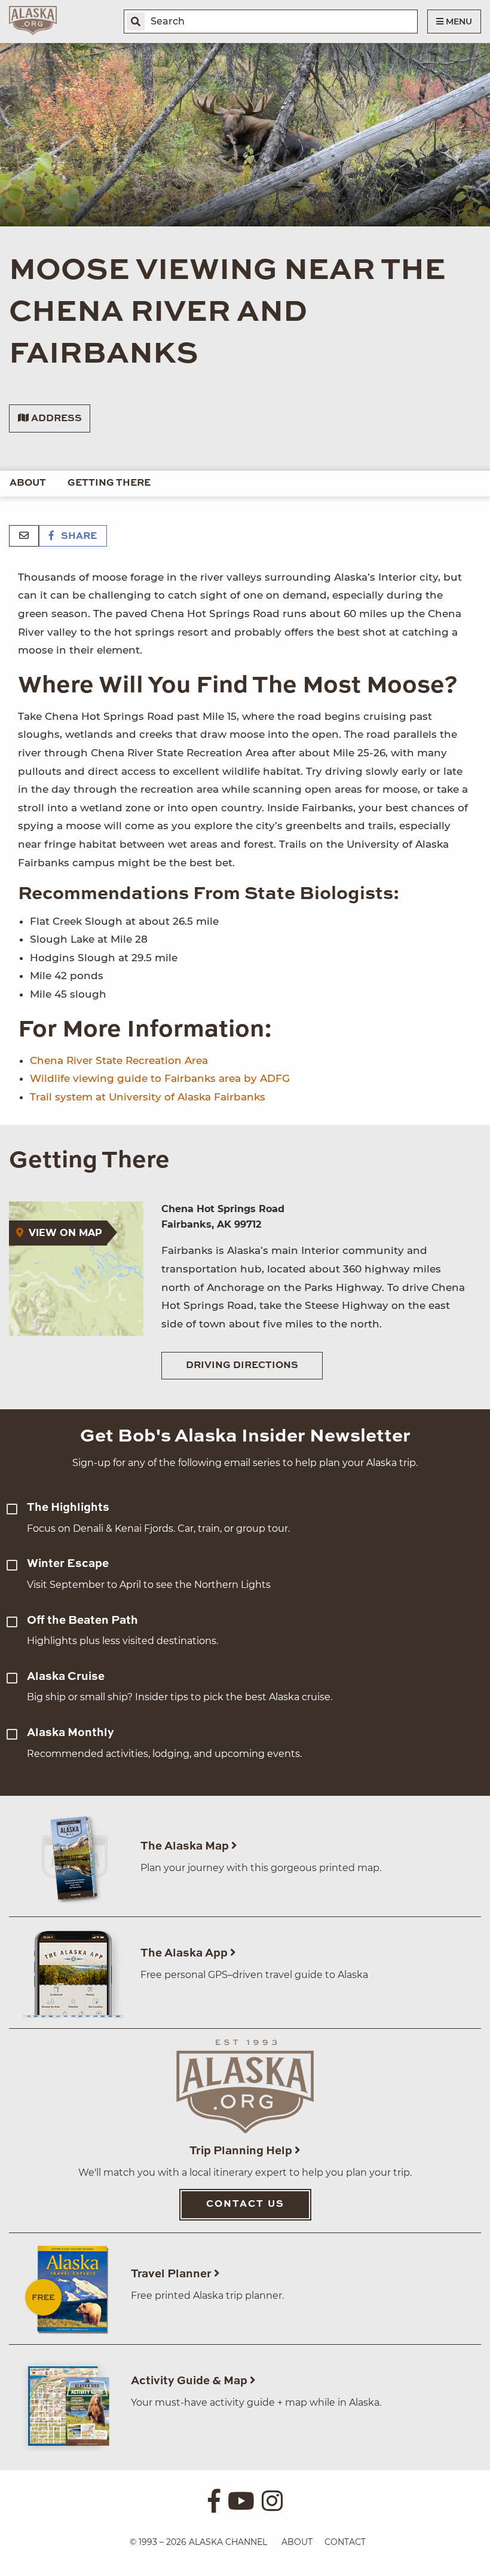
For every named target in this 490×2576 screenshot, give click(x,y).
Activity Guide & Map (190, 2381)
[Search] (136, 22)
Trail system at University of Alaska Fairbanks (148, 1097)
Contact (345, 2542)
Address (55, 419)
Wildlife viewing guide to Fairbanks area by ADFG (160, 1078)
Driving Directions (242, 1366)
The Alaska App (185, 1953)
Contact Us (245, 2204)
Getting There (109, 483)
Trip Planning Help (242, 2151)
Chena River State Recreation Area (119, 1060)
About (28, 483)
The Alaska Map (186, 1846)
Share (78, 536)
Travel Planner (172, 2274)
